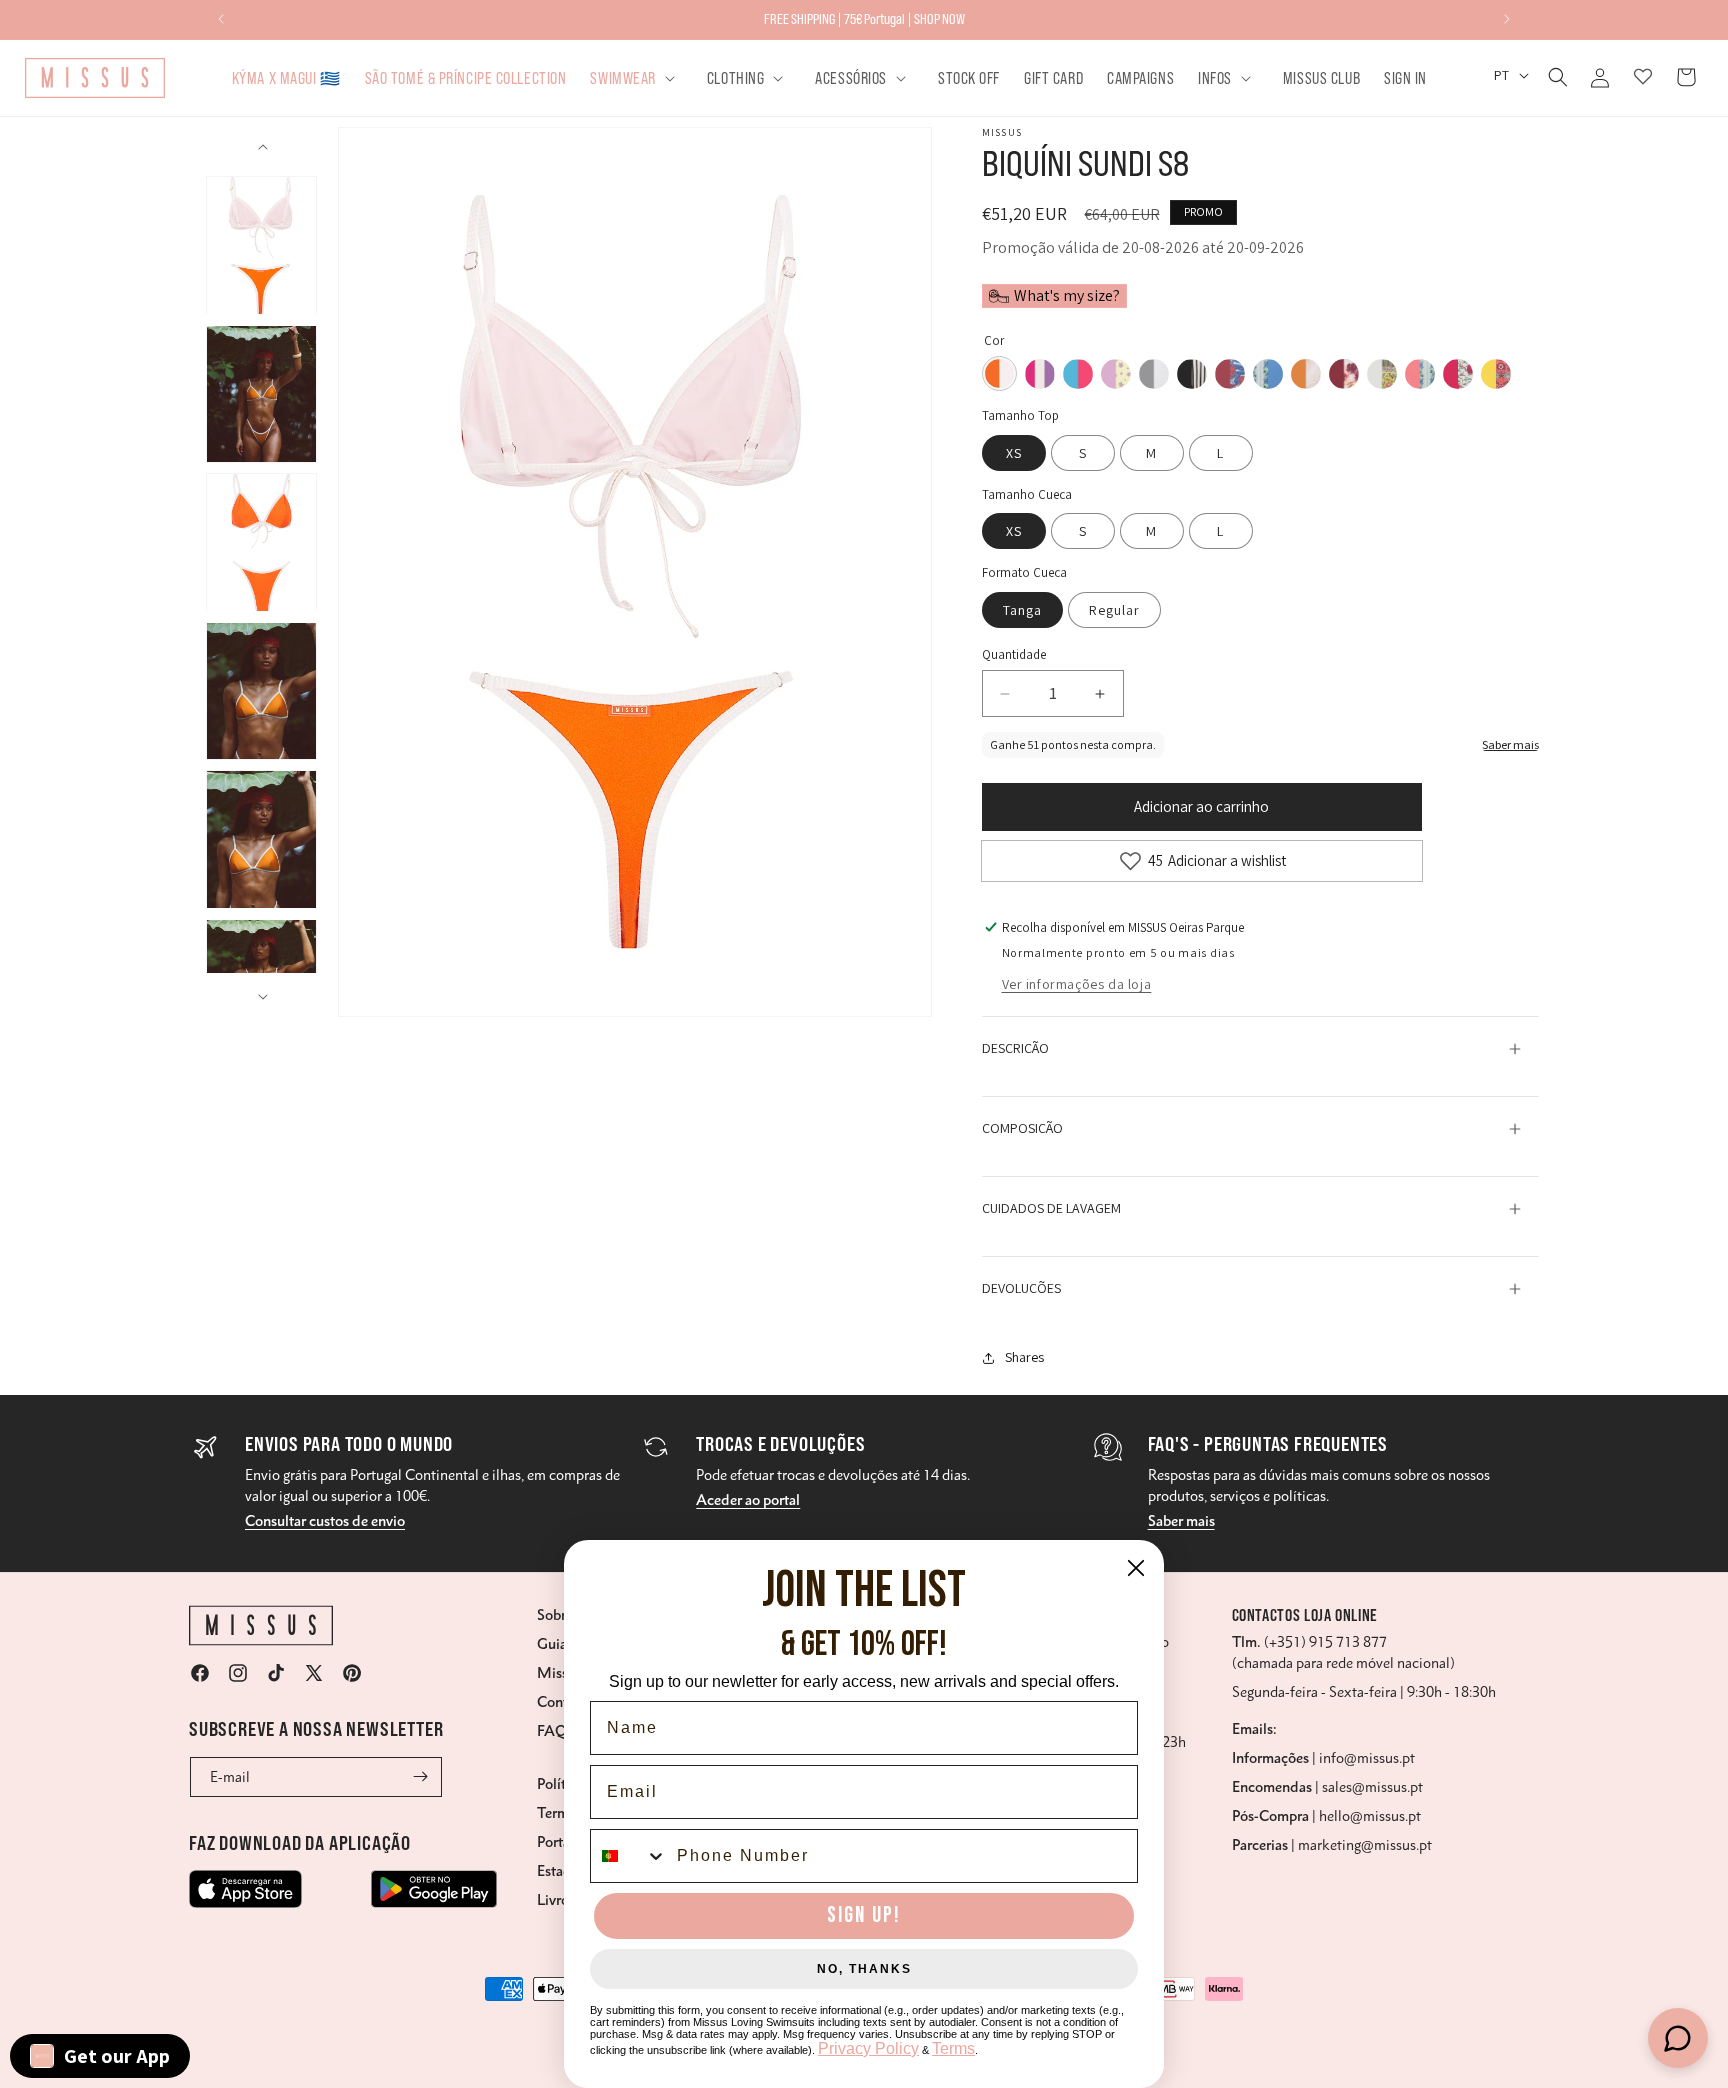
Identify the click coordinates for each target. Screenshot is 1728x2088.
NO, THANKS (864, 1969)
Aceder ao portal (748, 1500)
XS (1014, 453)
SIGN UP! (864, 1915)
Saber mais (1181, 1521)
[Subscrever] (420, 1777)
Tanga (1022, 610)
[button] (636, 77)
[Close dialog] (1136, 1568)
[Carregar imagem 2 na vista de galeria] (261, 394)
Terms (953, 2048)
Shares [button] (1024, 1357)
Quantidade (1014, 654)
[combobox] (629, 1856)
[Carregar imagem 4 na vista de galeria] (261, 691)
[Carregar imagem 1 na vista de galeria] (261, 245)
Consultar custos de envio (325, 1521)
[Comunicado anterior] (221, 19)
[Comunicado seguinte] (1507, 19)
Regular (1114, 610)
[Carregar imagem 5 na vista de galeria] (261, 839)
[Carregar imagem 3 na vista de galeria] (261, 542)
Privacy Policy (868, 2048)
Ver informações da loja (1077, 984)
